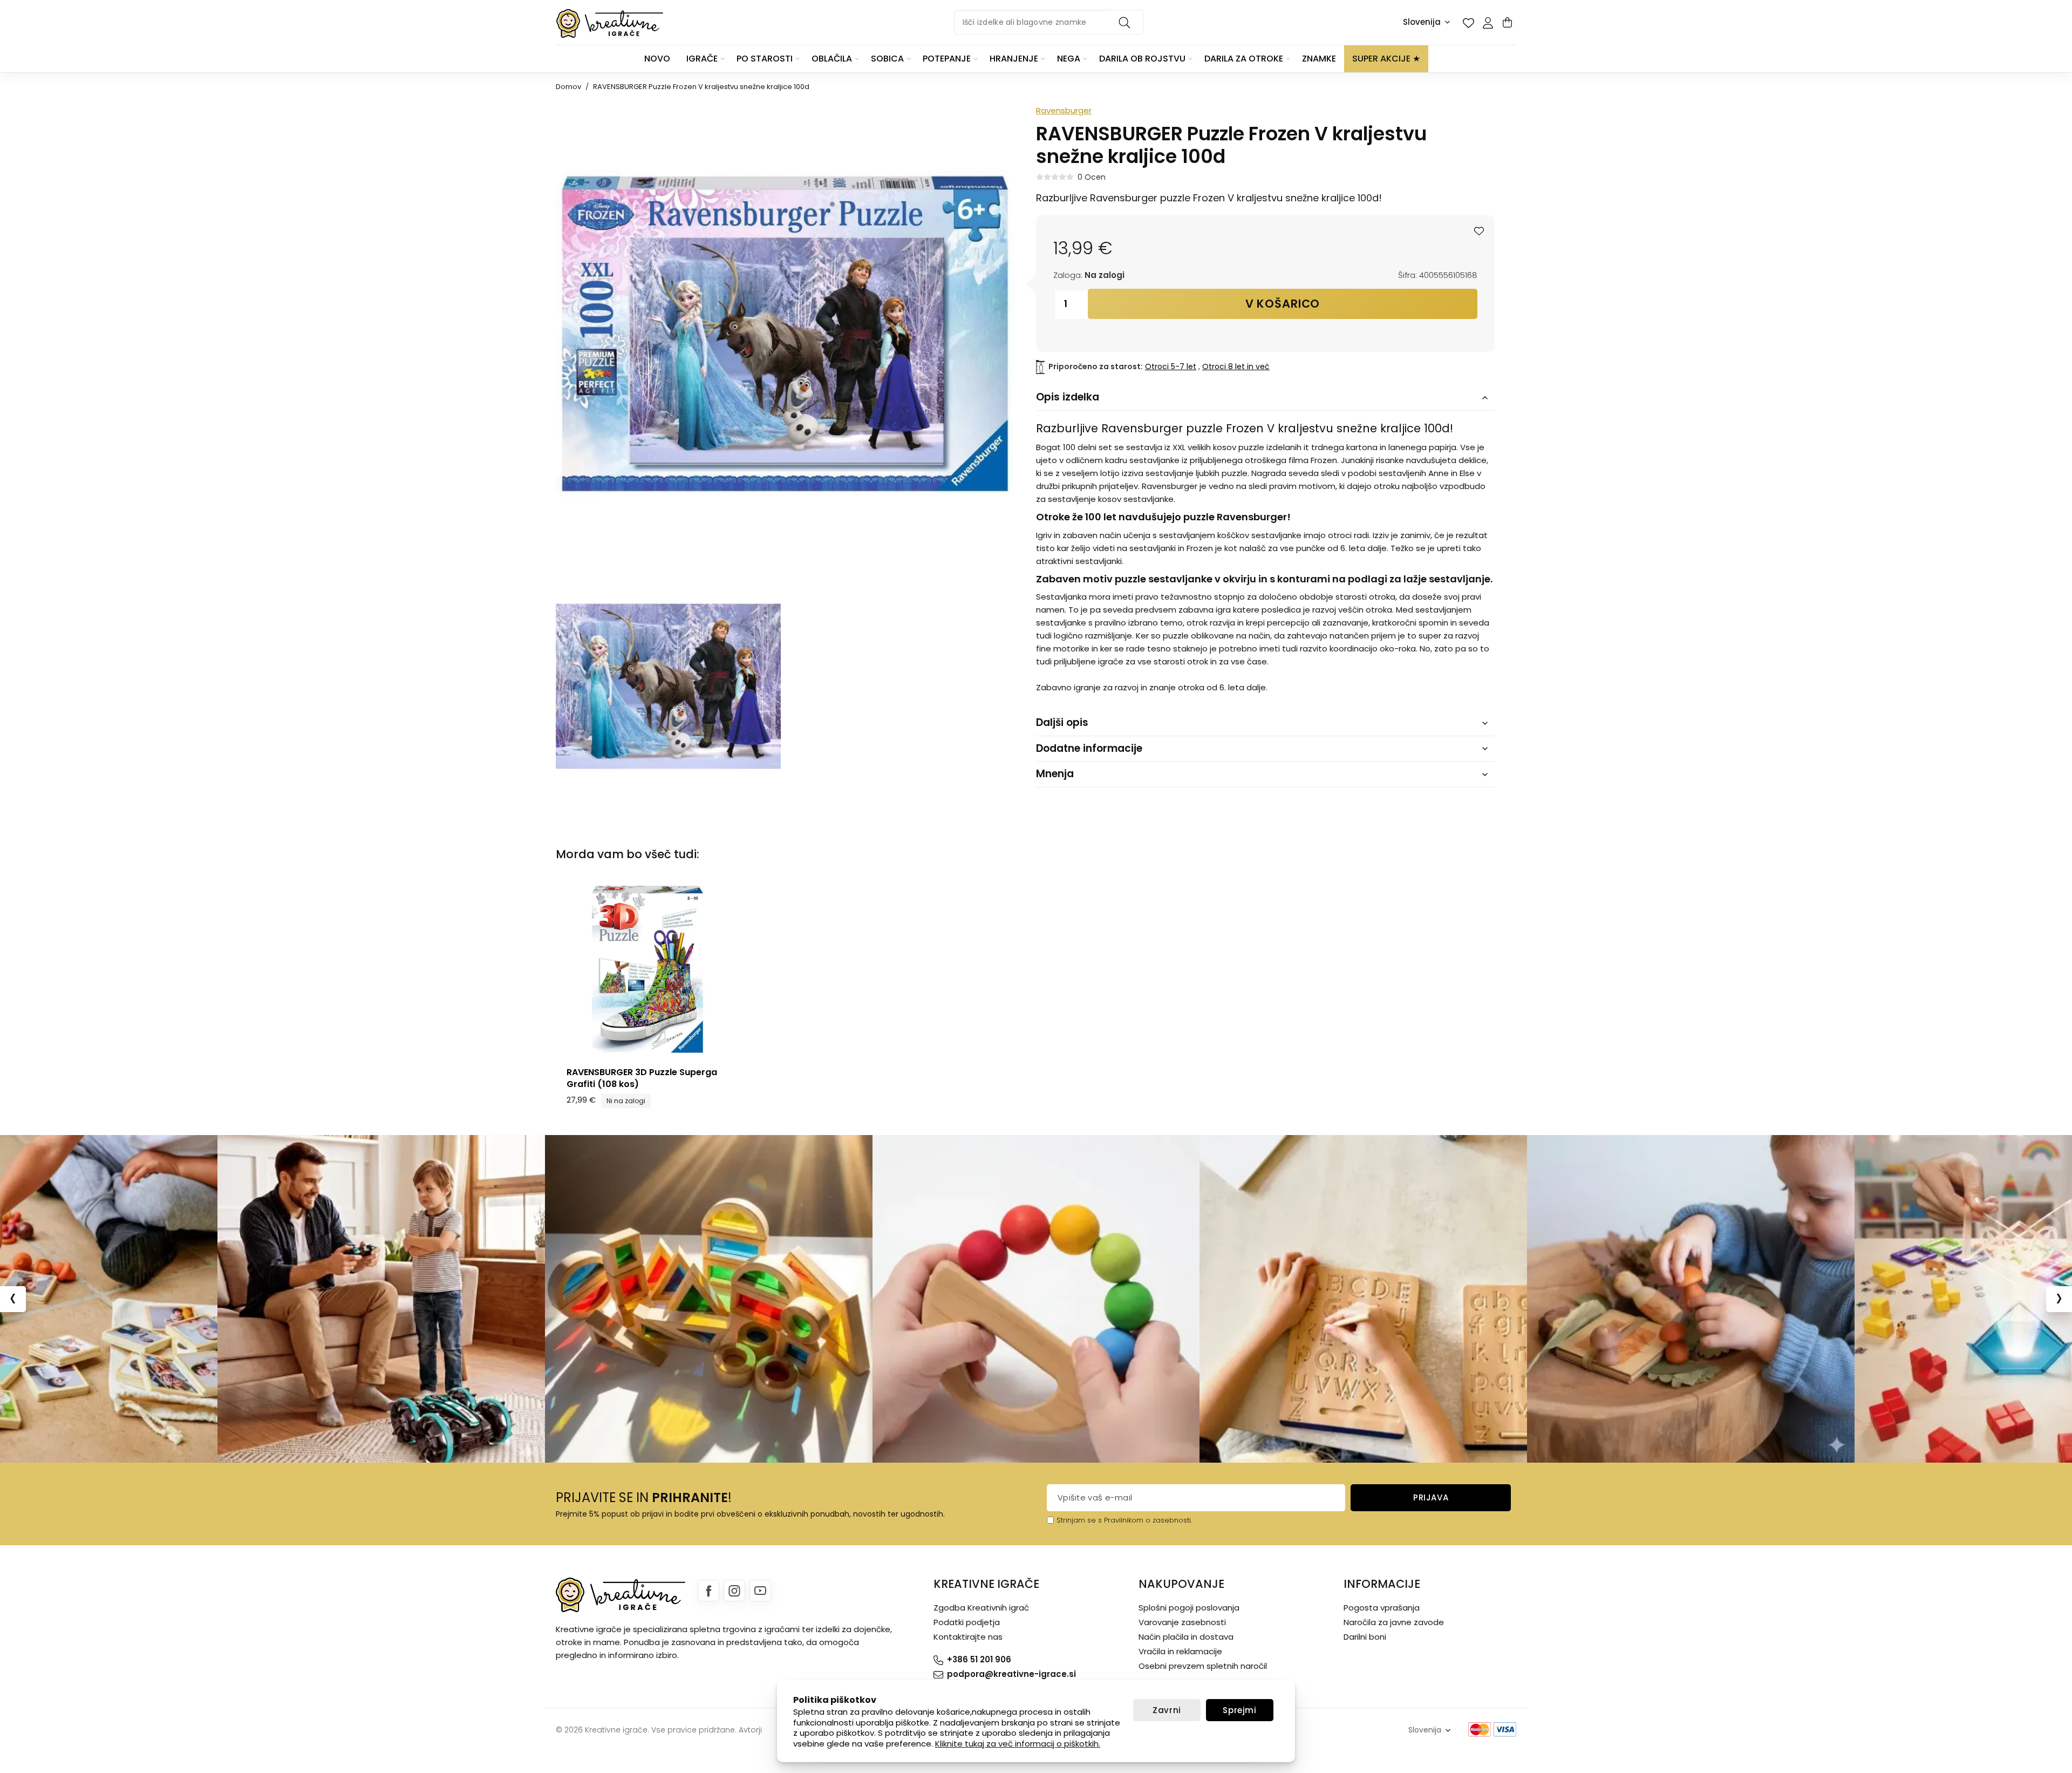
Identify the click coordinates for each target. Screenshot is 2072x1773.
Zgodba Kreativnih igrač (981, 1608)
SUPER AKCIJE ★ (1386, 59)
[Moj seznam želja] (1468, 23)
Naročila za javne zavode (1394, 1622)
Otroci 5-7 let (1171, 366)
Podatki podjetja (967, 1622)
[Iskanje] (1126, 22)
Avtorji (750, 1730)
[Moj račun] (1488, 23)
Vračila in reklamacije (1180, 1651)
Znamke (1319, 59)
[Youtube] (760, 1591)
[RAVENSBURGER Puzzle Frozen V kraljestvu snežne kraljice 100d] (668, 686)
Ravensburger (1064, 110)
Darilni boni (1365, 1637)
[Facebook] (708, 1591)
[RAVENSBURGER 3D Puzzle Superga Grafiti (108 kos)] (647, 969)
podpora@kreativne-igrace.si (1011, 1674)
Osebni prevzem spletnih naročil (1203, 1666)
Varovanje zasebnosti (1182, 1622)
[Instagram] (734, 1591)
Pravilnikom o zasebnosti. (1148, 1520)
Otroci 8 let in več (1236, 366)
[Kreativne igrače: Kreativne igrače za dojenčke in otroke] (610, 23)
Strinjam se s (1079, 1520)
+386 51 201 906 (979, 1659)
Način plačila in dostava (1186, 1637)
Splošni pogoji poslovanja (1189, 1608)
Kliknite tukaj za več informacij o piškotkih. (1018, 1744)
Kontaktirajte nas (968, 1637)
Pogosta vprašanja (1382, 1608)
